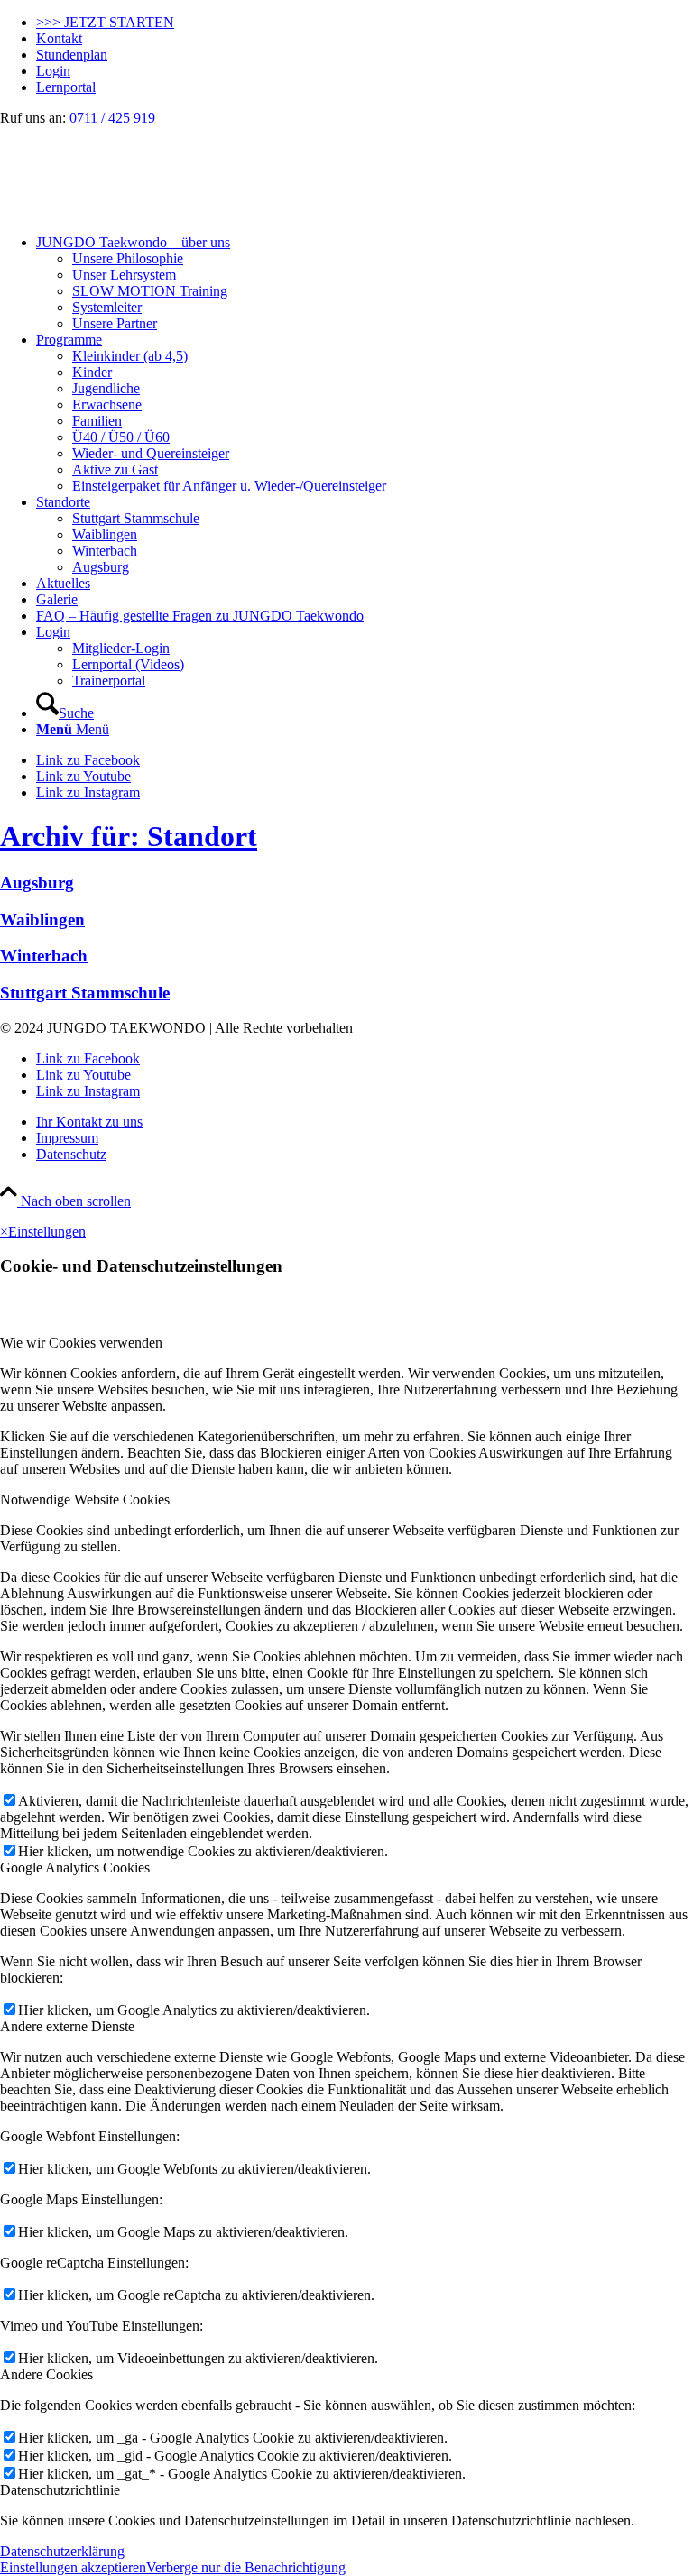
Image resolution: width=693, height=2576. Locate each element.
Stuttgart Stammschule (85, 993)
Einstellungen (47, 1232)
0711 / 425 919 (112, 118)
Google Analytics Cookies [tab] (75, 1868)
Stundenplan (72, 55)
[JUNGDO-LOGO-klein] (135, 212)
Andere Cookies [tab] (46, 2374)
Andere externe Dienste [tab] (67, 2026)
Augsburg (37, 883)
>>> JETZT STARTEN (105, 22)
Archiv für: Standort (129, 836)
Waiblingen (42, 920)
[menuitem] (365, 23)
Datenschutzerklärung (62, 2551)
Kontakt (59, 38)
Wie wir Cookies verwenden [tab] (81, 1343)
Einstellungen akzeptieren (73, 2567)
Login (53, 71)
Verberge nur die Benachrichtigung (246, 2567)
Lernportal (66, 87)
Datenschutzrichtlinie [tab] (60, 2490)
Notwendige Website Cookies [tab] (85, 1500)
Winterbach (44, 956)
